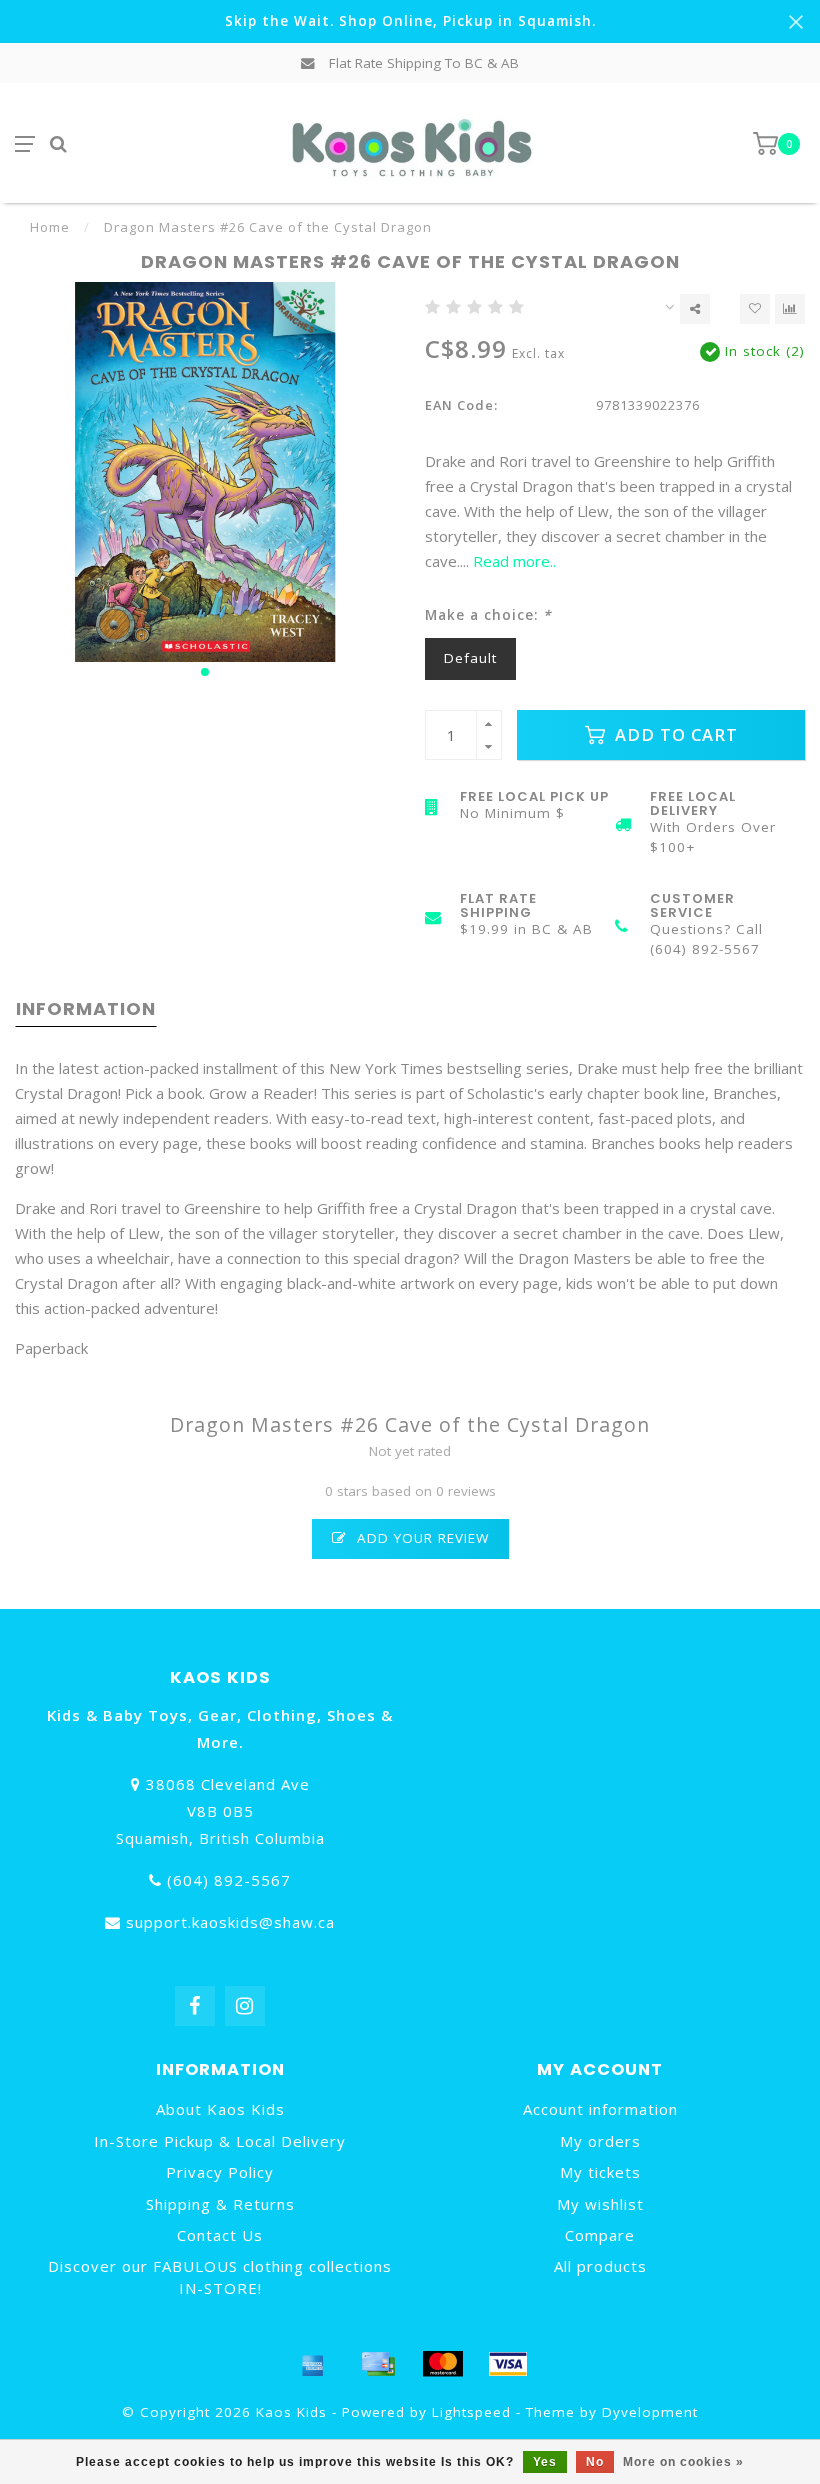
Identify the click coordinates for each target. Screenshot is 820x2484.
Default (470, 658)
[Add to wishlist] (755, 309)
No (595, 2462)
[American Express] (313, 2364)
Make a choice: (488, 615)
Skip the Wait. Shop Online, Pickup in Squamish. (410, 21)
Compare (600, 2235)
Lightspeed (471, 2412)
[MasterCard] (443, 2364)
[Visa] (508, 2364)
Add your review (420, 1538)
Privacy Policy (220, 2172)
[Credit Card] (378, 2364)
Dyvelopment (650, 2412)
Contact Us (220, 2235)
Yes (545, 2462)
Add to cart (674, 734)
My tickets (600, 2172)
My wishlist (600, 2204)
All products (600, 2266)
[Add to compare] (790, 309)
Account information (600, 2109)
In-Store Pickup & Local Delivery (220, 2141)
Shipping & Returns (220, 2204)
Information (86, 1008)
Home (50, 227)
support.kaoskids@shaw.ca (230, 1922)
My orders (600, 2141)
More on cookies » (683, 2462)
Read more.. (514, 561)
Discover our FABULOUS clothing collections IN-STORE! (220, 2276)
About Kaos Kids (220, 2109)
